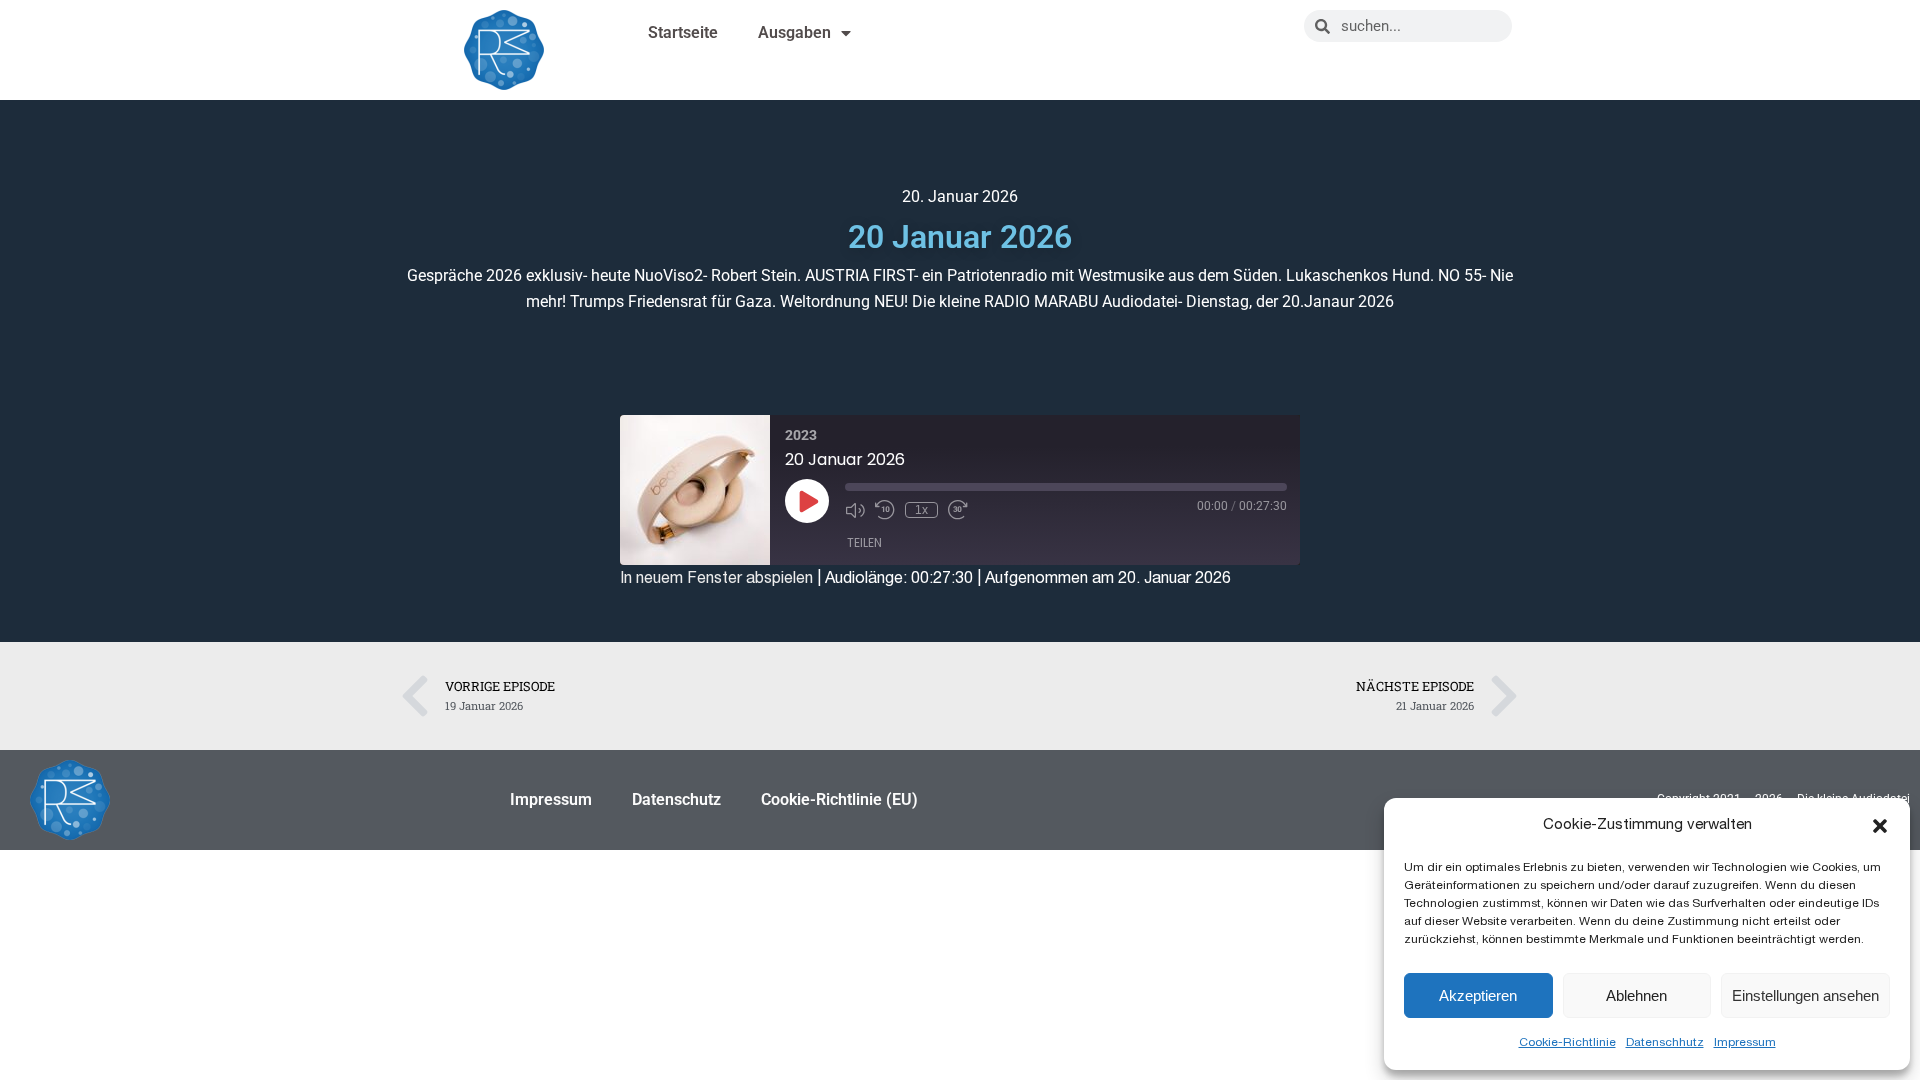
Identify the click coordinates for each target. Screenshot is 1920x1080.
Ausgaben (794, 32)
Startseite (683, 32)
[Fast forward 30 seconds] (958, 510)
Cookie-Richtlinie (1567, 1042)
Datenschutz (676, 799)
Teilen (864, 542)
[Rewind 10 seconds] (885, 510)
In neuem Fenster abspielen (716, 578)
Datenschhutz (1665, 1042)
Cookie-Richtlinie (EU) (839, 799)
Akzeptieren (1478, 995)
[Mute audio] (855, 510)
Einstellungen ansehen (1805, 995)
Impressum (1745, 1042)
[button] (1880, 826)
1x (921, 510)
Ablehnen (1636, 995)
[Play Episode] (807, 501)
